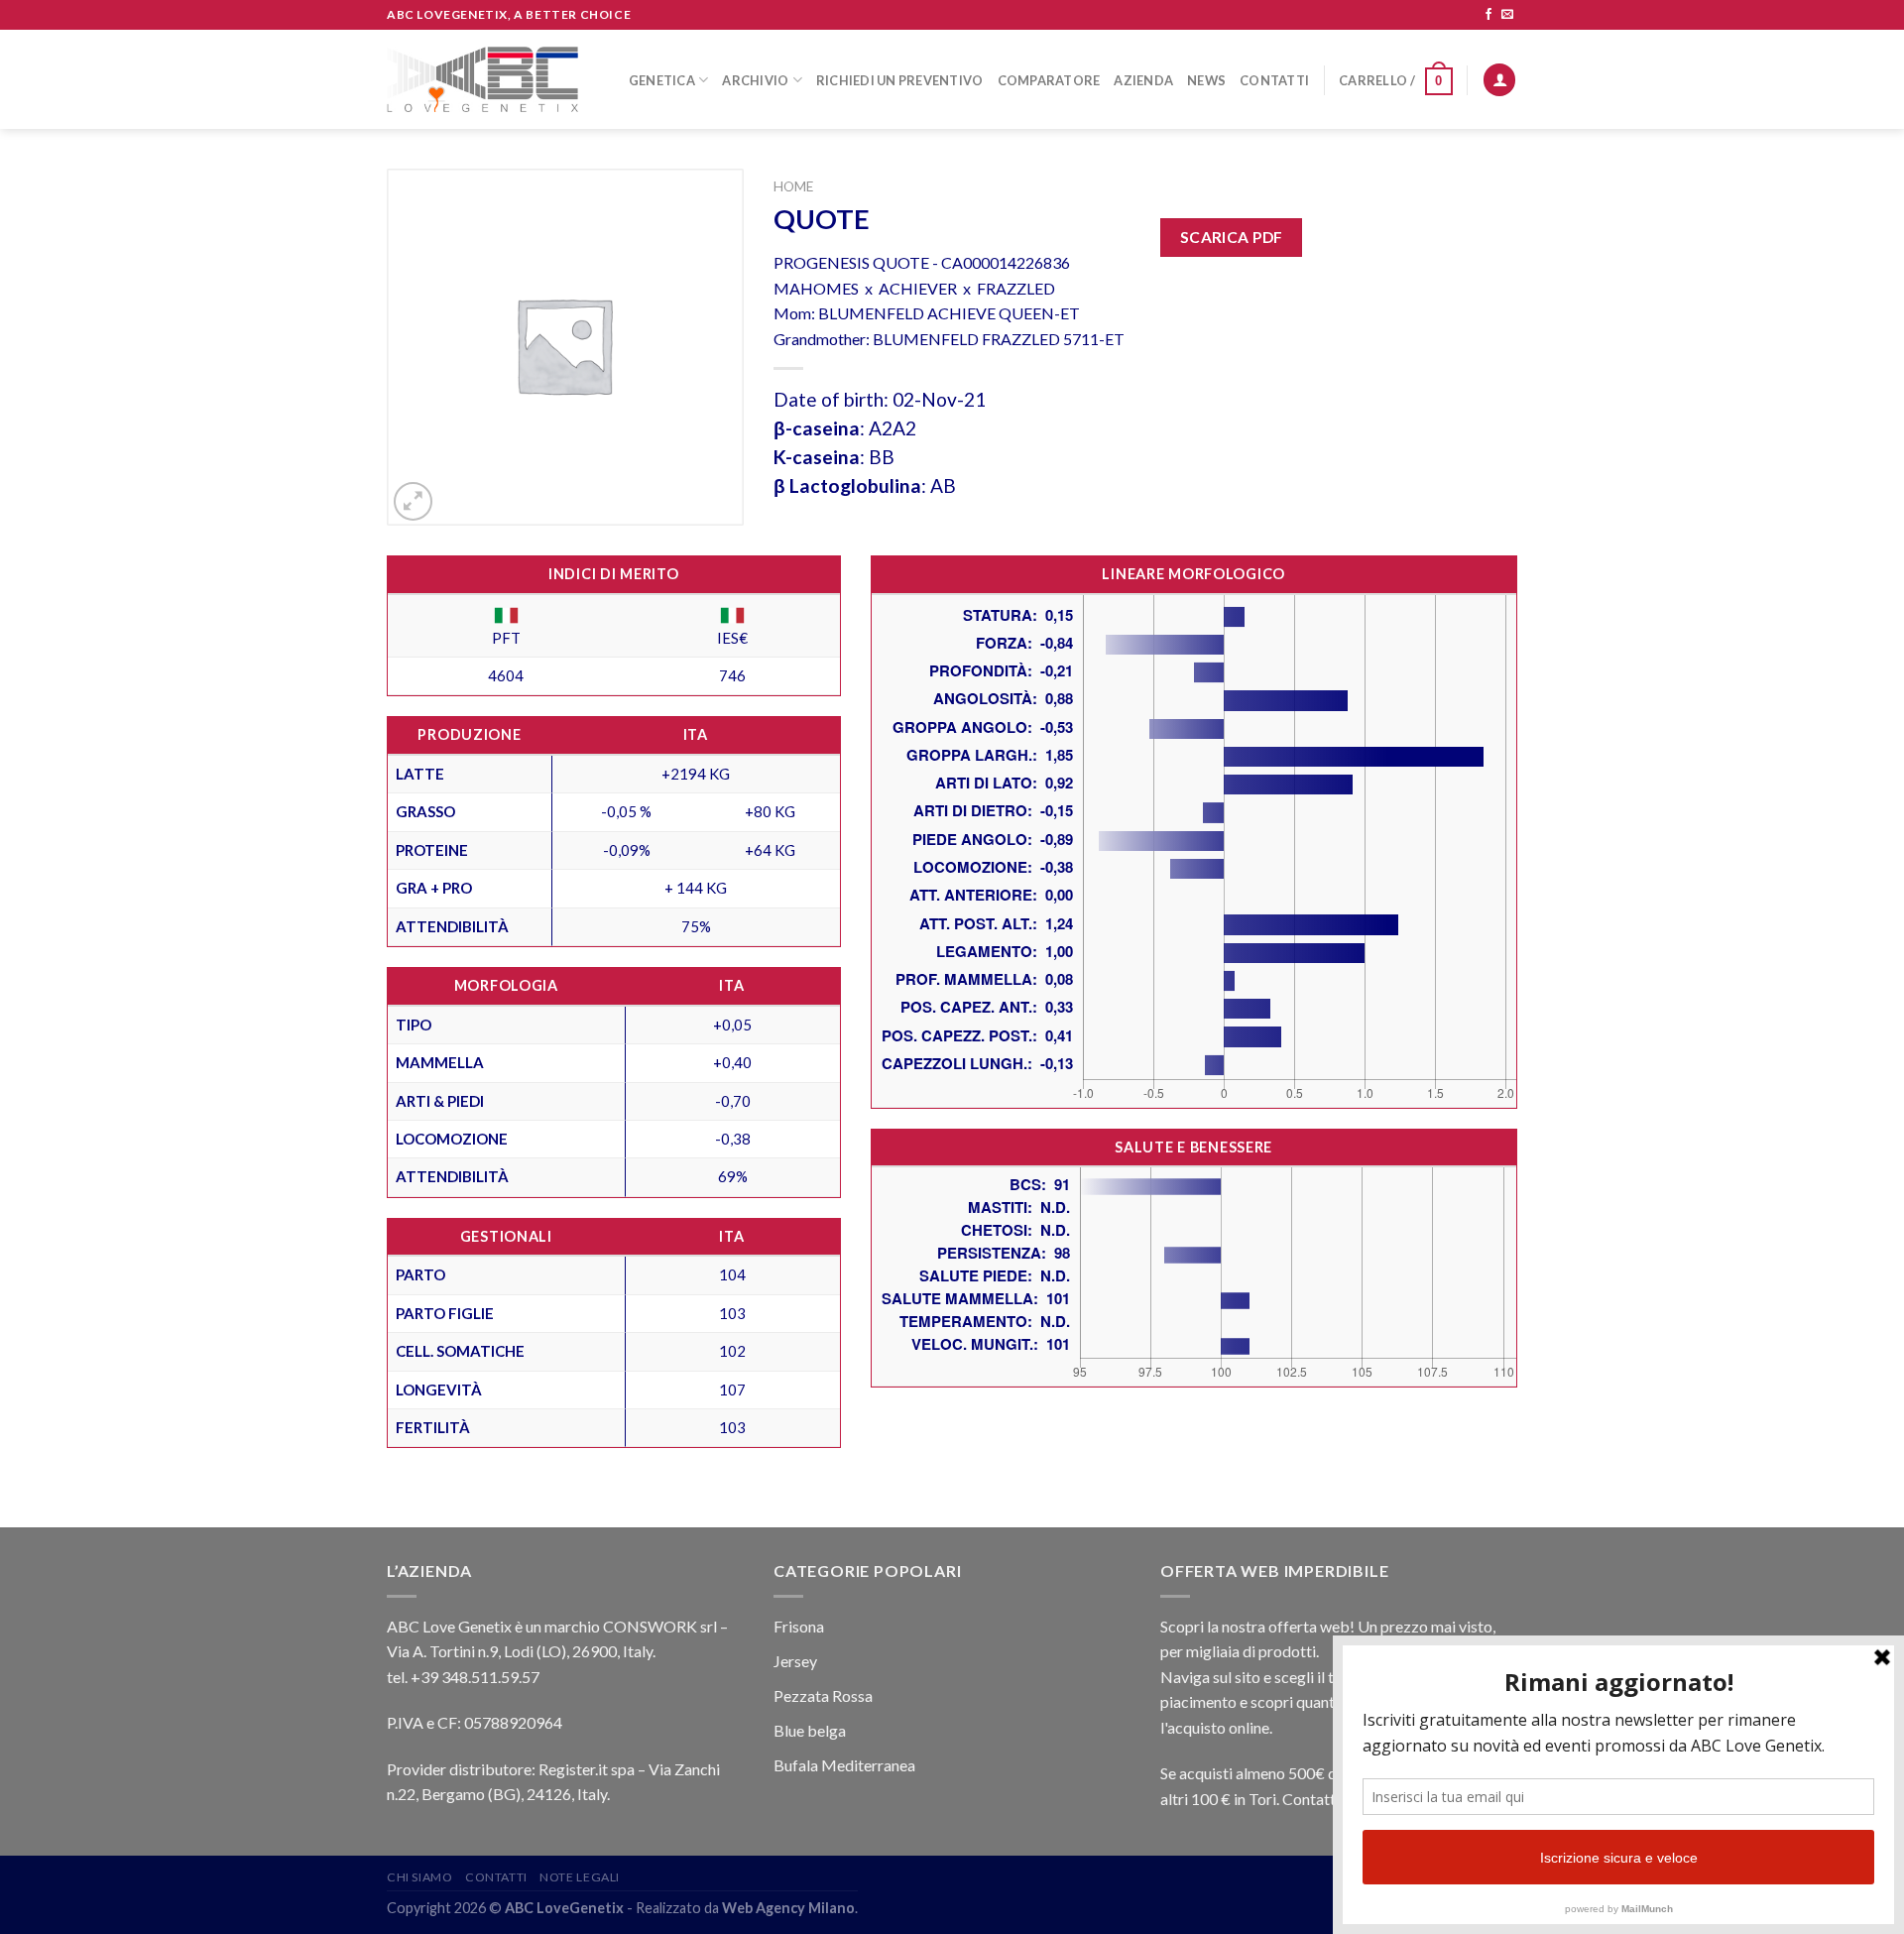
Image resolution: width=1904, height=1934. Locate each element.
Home (793, 186)
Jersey (795, 1661)
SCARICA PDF (1232, 237)
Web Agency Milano (788, 1908)
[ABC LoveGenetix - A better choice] (482, 79)
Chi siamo (420, 1877)
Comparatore (1049, 80)
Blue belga (810, 1730)
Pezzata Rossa (823, 1695)
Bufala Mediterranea (844, 1765)
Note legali (580, 1877)
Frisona (799, 1626)
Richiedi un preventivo (900, 80)
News (1206, 80)
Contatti (1274, 80)
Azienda (1143, 80)
